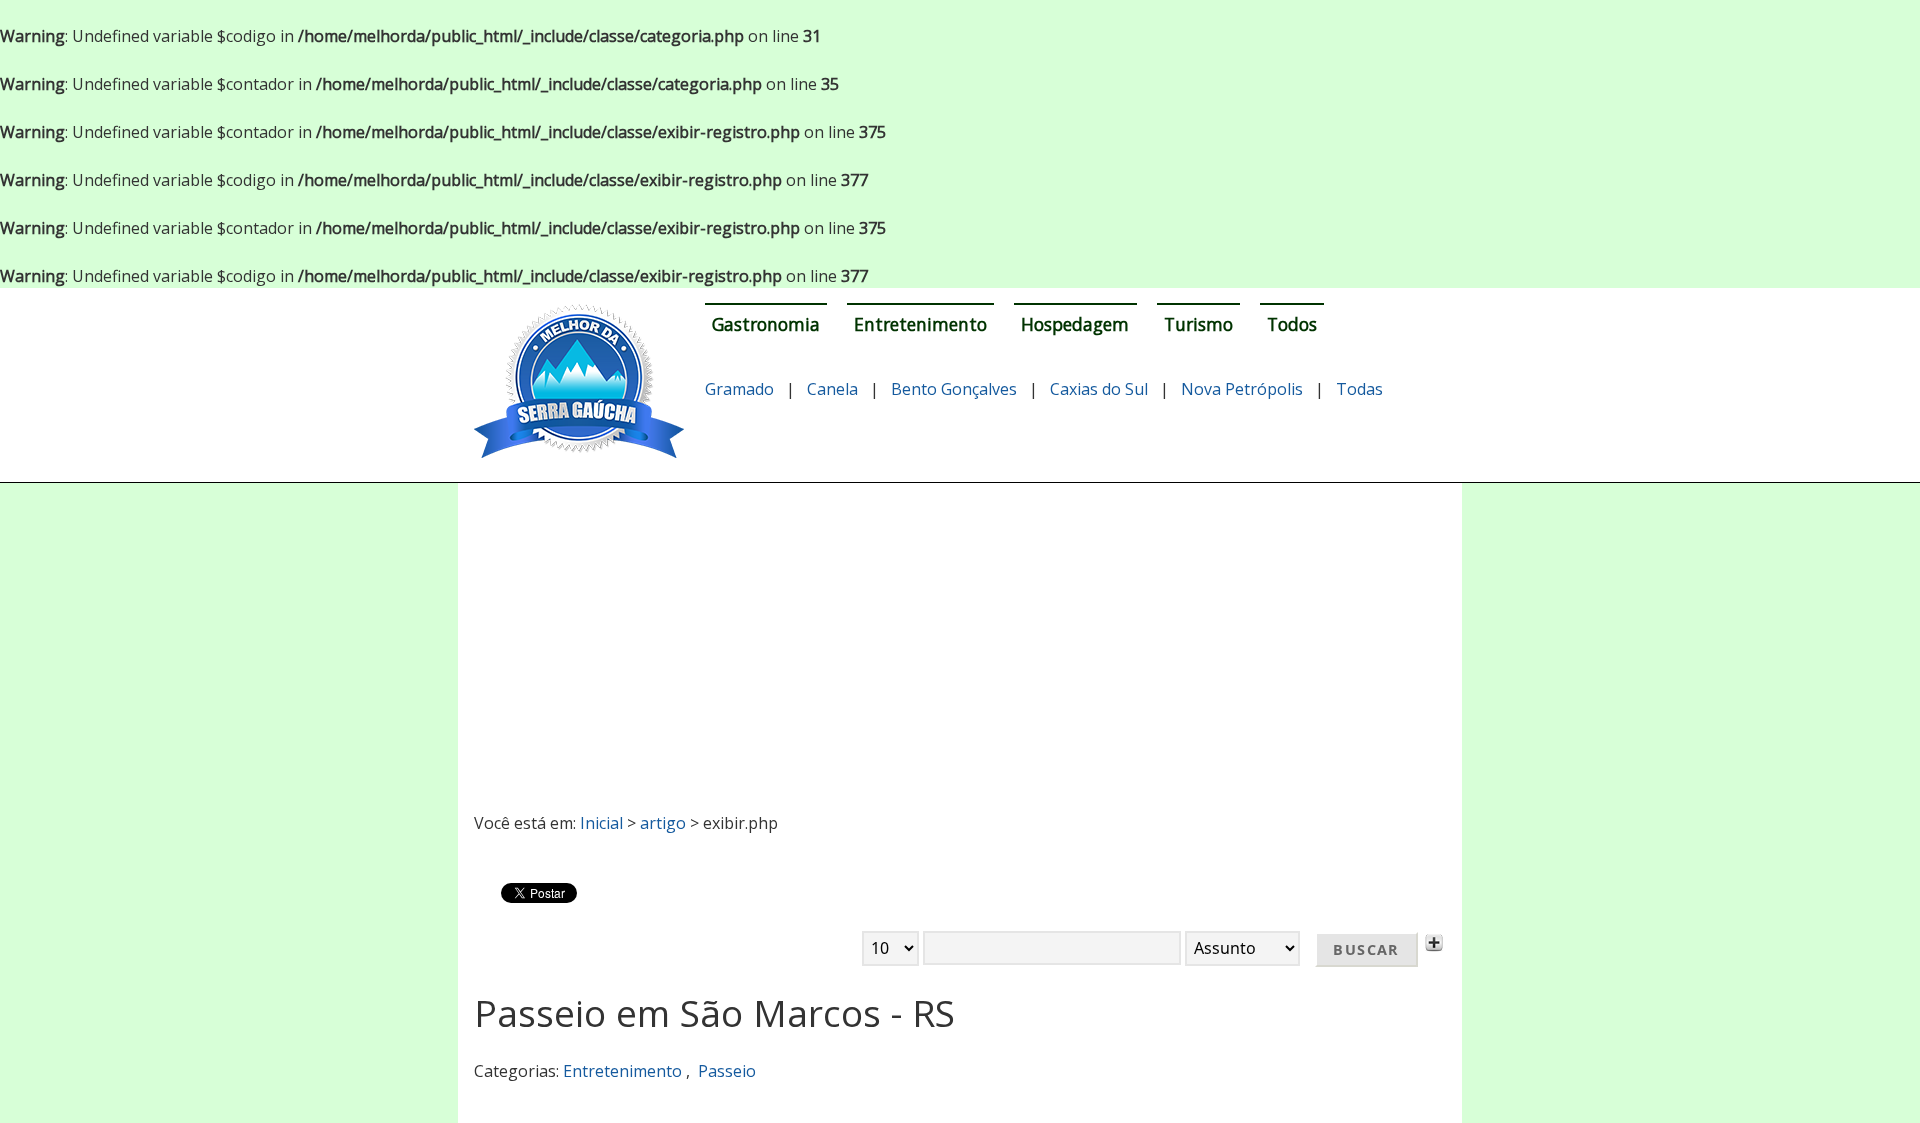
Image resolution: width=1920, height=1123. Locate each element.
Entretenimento (920, 324)
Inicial (601, 823)
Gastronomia (766, 324)
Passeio (727, 1071)
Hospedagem (1075, 324)
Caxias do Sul (1099, 389)
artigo (663, 823)
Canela (832, 389)
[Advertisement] (960, 639)
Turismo (1198, 324)
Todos (1292, 324)
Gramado (739, 389)
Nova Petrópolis (1242, 389)
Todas (1359, 389)
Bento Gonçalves (954, 389)
